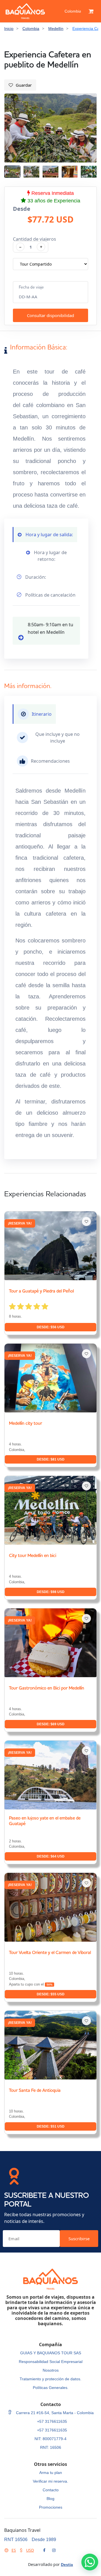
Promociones (51, 2507)
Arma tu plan (51, 2473)
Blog (50, 2499)
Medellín (56, 29)
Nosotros (51, 2370)
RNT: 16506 (51, 2447)
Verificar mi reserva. (50, 2481)
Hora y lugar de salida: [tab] (49, 535)
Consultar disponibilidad (50, 315)
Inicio (9, 29)
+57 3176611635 (52, 2421)
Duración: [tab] (35, 577)
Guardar (24, 85)
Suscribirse (79, 2239)
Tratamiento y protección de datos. (50, 2379)
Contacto (51, 2490)
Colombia (73, 11)
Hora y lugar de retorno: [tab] (50, 556)
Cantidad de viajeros (35, 239)
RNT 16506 (16, 2540)
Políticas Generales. (51, 2388)
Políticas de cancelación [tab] (50, 595)
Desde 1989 (44, 2540)
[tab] (34, 714)
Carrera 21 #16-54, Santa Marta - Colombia (54, 2413)
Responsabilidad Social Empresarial (51, 2362)
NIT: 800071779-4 (50, 2439)
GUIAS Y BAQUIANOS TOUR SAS (51, 2353)
